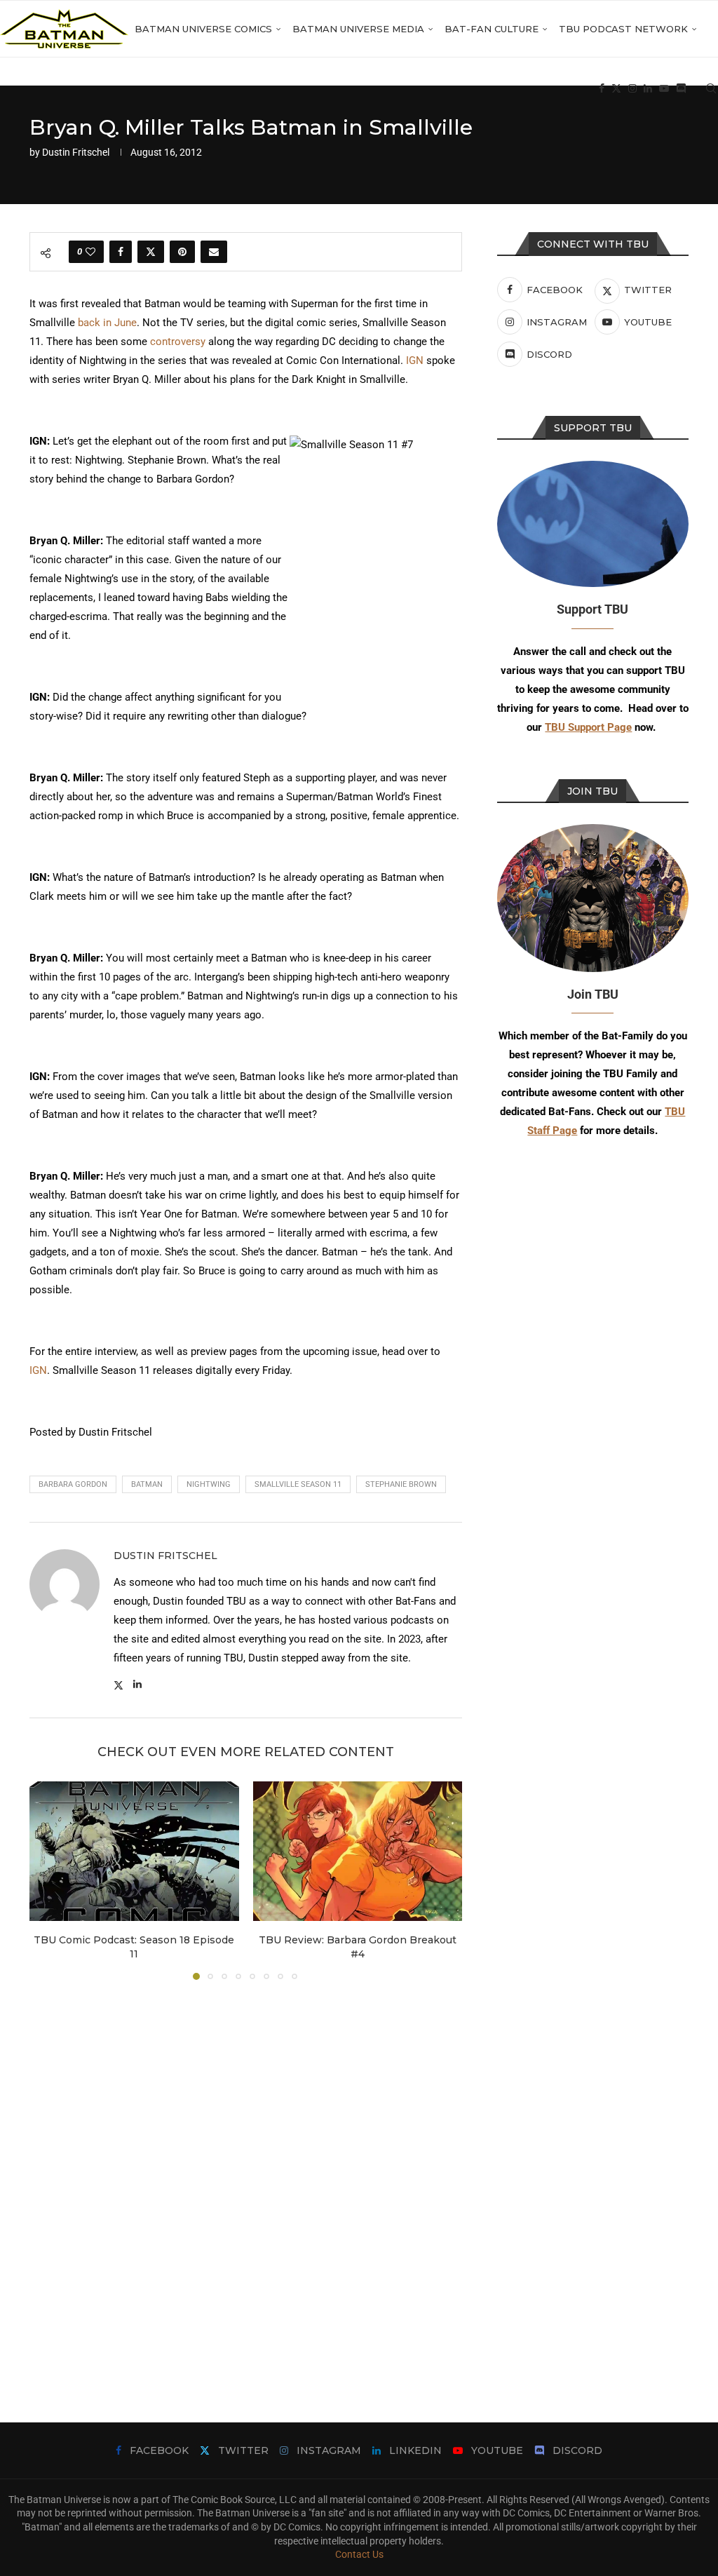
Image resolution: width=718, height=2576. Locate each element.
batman (147, 1484)
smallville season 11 (298, 1484)
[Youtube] (664, 88)
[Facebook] (602, 88)
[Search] (711, 88)
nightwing (209, 1484)
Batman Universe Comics (203, 29)
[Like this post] (90, 252)
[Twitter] (616, 88)
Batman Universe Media (358, 29)
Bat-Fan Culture (492, 29)
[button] (48, 1880)
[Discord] (681, 88)
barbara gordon (73, 1484)
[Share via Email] (214, 252)
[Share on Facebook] (121, 252)
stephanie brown (401, 1484)
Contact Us (359, 2554)
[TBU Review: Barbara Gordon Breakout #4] (358, 1851)
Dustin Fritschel (76, 152)
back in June (107, 323)
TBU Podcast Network (623, 29)
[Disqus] (246, 2180)
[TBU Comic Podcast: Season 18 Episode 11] (134, 1851)
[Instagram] (632, 88)
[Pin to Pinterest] (182, 252)
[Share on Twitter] (151, 252)
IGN (415, 360)
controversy (178, 342)
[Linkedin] (648, 88)
